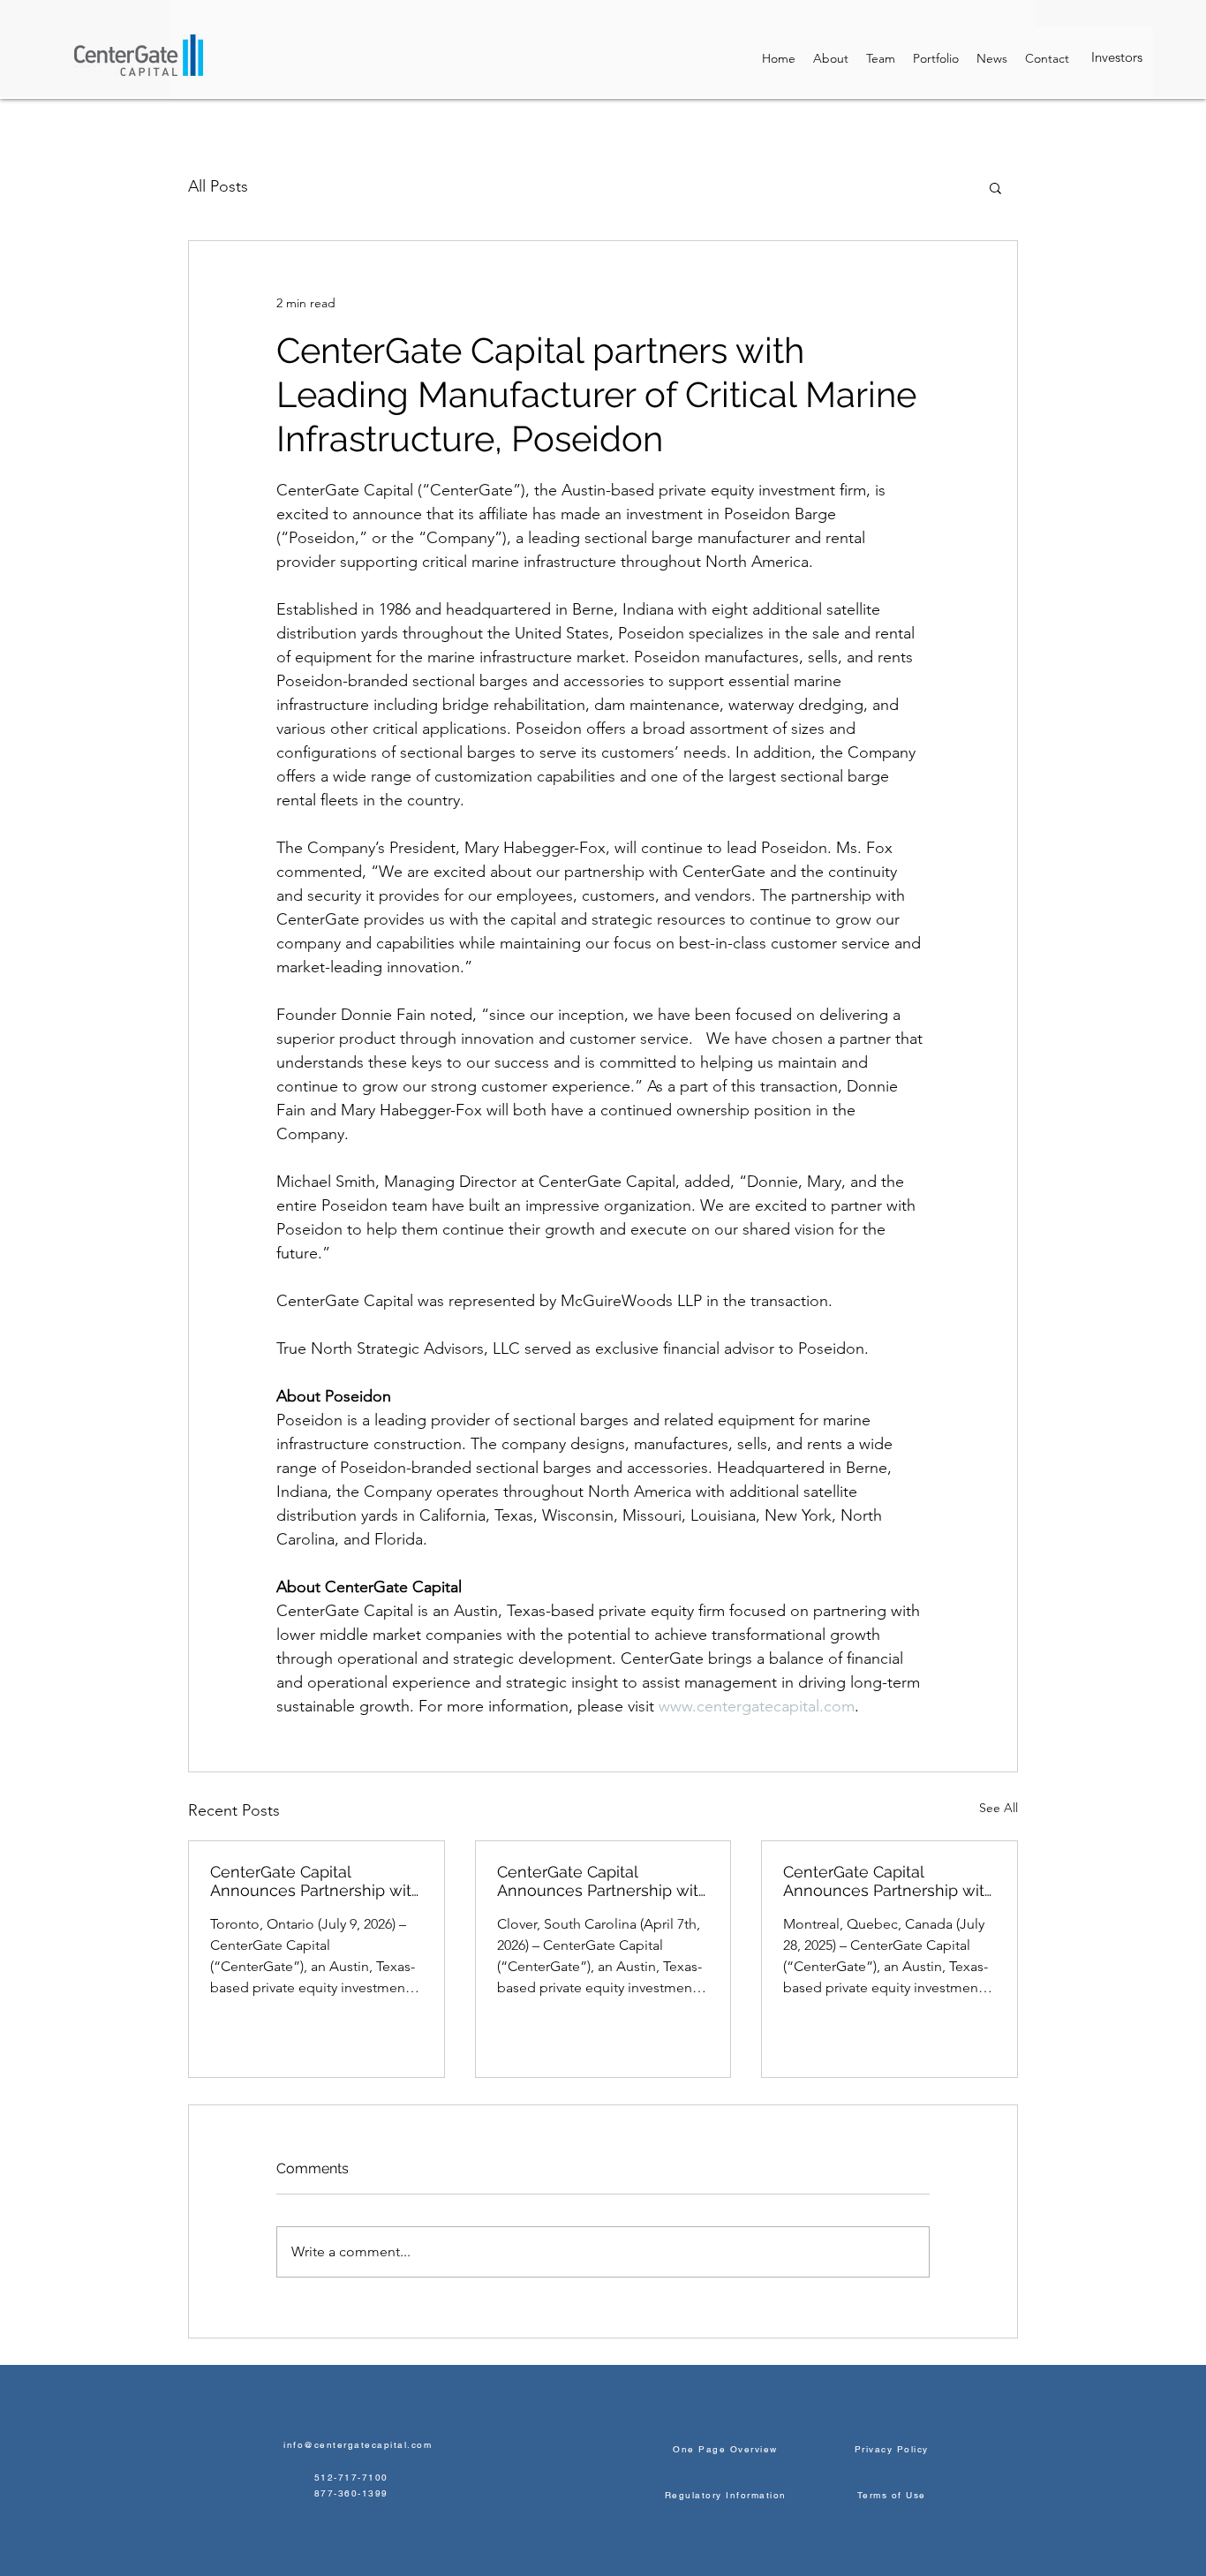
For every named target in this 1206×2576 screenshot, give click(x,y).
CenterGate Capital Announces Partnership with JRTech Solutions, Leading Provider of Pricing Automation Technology (889, 1881)
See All (999, 1808)
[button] (995, 187)
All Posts (218, 186)
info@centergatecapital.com (358, 2445)
